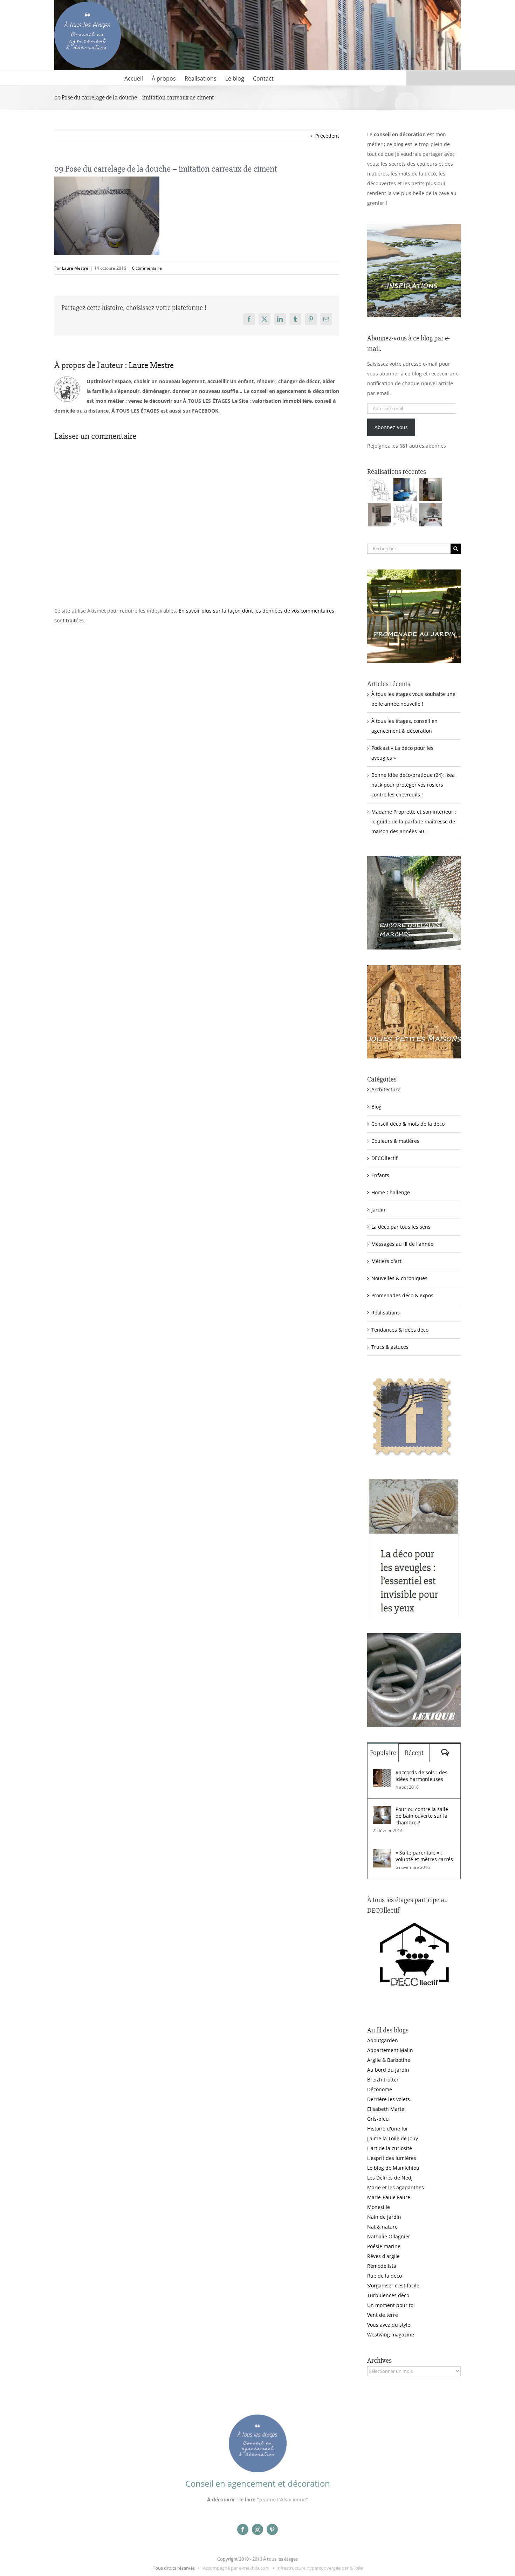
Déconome (380, 2089)
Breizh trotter (383, 2080)
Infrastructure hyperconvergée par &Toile (320, 2568)
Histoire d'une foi (387, 2129)
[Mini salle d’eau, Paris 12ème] (430, 490)
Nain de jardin (384, 2217)
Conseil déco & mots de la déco (408, 1124)
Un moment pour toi (391, 2305)
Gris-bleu (378, 2119)
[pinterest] (272, 2529)
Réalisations (386, 1313)
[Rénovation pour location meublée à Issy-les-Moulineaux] (430, 515)
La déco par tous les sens (401, 1227)
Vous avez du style (389, 2325)
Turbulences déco (388, 2295)
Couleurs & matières (395, 1141)
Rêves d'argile (383, 2256)
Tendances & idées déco (400, 1330)
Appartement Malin (390, 2050)
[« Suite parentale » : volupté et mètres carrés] (382, 1854)
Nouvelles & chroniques (399, 1278)
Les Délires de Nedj (390, 2178)
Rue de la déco (384, 2276)
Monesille (379, 2207)
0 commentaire (147, 268)
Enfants (380, 1175)
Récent (414, 1753)
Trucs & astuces (390, 1347)
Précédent (327, 136)
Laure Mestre (75, 268)
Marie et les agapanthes (396, 2187)
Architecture (386, 1089)
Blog (376, 1107)
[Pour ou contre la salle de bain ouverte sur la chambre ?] (382, 1811)
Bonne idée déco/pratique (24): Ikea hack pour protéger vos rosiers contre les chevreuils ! (413, 785)
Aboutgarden (383, 2040)
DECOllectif (384, 1158)
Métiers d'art (386, 1261)
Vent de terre (383, 2315)
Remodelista (382, 2266)
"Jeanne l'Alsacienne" (283, 2499)
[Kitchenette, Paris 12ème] (379, 515)
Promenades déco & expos (402, 1295)
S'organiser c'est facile (393, 2285)
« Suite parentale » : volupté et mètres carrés (424, 1856)
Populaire (383, 1753)
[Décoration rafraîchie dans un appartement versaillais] (405, 490)
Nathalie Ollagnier (389, 2236)
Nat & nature (382, 2227)
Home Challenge (391, 1192)
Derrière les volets (389, 2099)
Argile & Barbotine (389, 2060)
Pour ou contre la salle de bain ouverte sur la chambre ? (422, 1816)
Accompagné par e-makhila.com (236, 2568)
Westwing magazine (391, 2335)
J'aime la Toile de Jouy (393, 2138)
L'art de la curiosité (390, 2148)
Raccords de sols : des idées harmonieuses (421, 1776)
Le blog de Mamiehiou (393, 2168)
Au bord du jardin (388, 2070)
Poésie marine (384, 2246)
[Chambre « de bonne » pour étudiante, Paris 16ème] (379, 490)
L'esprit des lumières (392, 2158)
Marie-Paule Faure (389, 2197)
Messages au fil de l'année (402, 1244)
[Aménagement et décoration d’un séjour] (405, 515)
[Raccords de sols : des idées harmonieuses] (382, 1774)
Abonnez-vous (391, 427)
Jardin (378, 1210)
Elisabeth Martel (386, 2109)
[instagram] (257, 2529)
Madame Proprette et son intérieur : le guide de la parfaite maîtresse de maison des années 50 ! (414, 821)
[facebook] (243, 2529)
